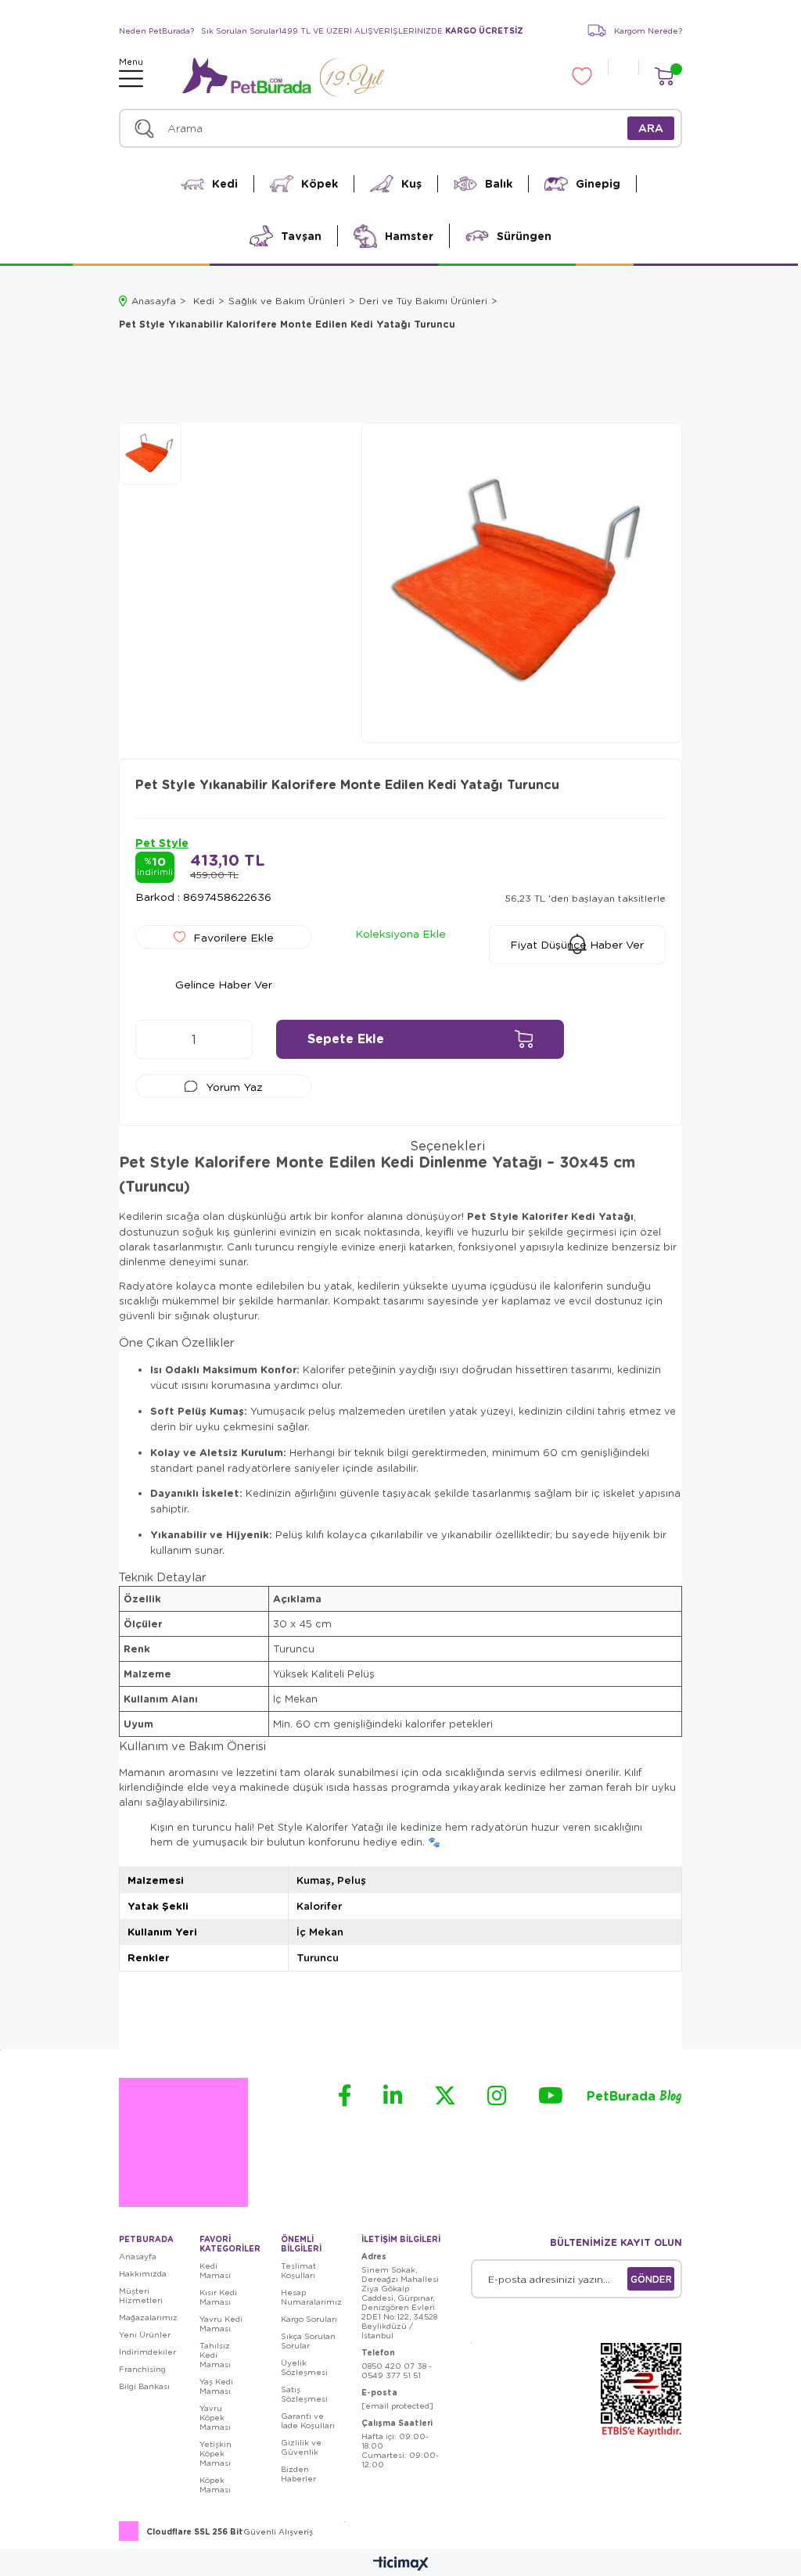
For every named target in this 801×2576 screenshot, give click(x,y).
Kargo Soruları (309, 2319)
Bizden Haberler (298, 2474)
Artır (233, 1039)
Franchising (142, 2369)
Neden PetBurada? (156, 30)
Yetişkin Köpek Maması (216, 2453)
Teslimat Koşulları (298, 2270)
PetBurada (634, 2097)
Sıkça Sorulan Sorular (308, 2341)
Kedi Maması (215, 2270)
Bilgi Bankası (144, 2386)
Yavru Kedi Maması (221, 2323)
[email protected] (397, 2406)
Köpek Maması (215, 2485)
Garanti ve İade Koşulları (308, 2420)
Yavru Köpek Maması (215, 2417)
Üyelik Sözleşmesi (304, 2367)
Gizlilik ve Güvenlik (301, 2447)
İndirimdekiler (147, 2352)
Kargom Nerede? (648, 30)
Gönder (651, 2279)
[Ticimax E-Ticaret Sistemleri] (401, 2564)
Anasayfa (138, 2256)
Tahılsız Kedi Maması (215, 2355)
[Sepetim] (664, 76)
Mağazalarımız (148, 2317)
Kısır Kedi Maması (218, 2297)
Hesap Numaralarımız (311, 2297)
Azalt (155, 1039)
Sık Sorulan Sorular (240, 30)
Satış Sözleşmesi (304, 2394)
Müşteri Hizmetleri (141, 2295)
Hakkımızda (143, 2273)
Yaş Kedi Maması (216, 2386)
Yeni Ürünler (145, 2334)
